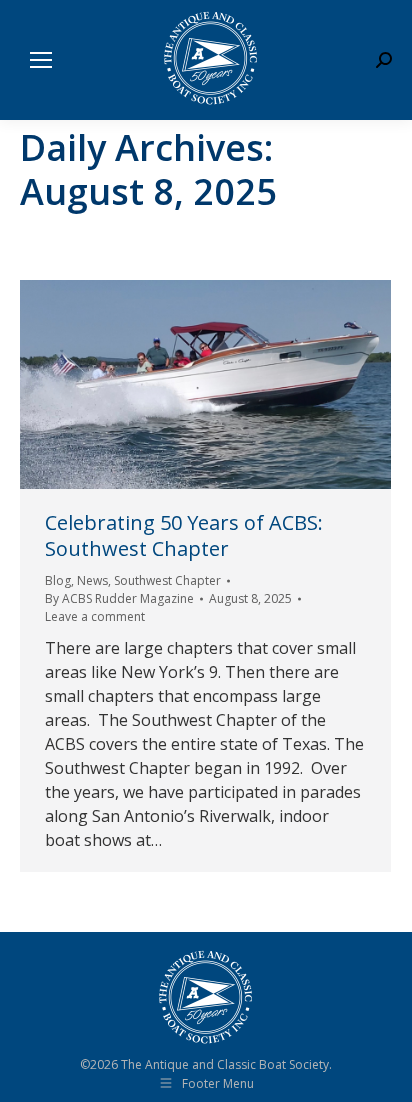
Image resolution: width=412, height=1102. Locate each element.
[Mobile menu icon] (41, 60)
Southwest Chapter (167, 580)
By (119, 598)
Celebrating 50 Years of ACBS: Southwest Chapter (184, 535)
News (92, 580)
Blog (58, 580)
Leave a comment (95, 616)
